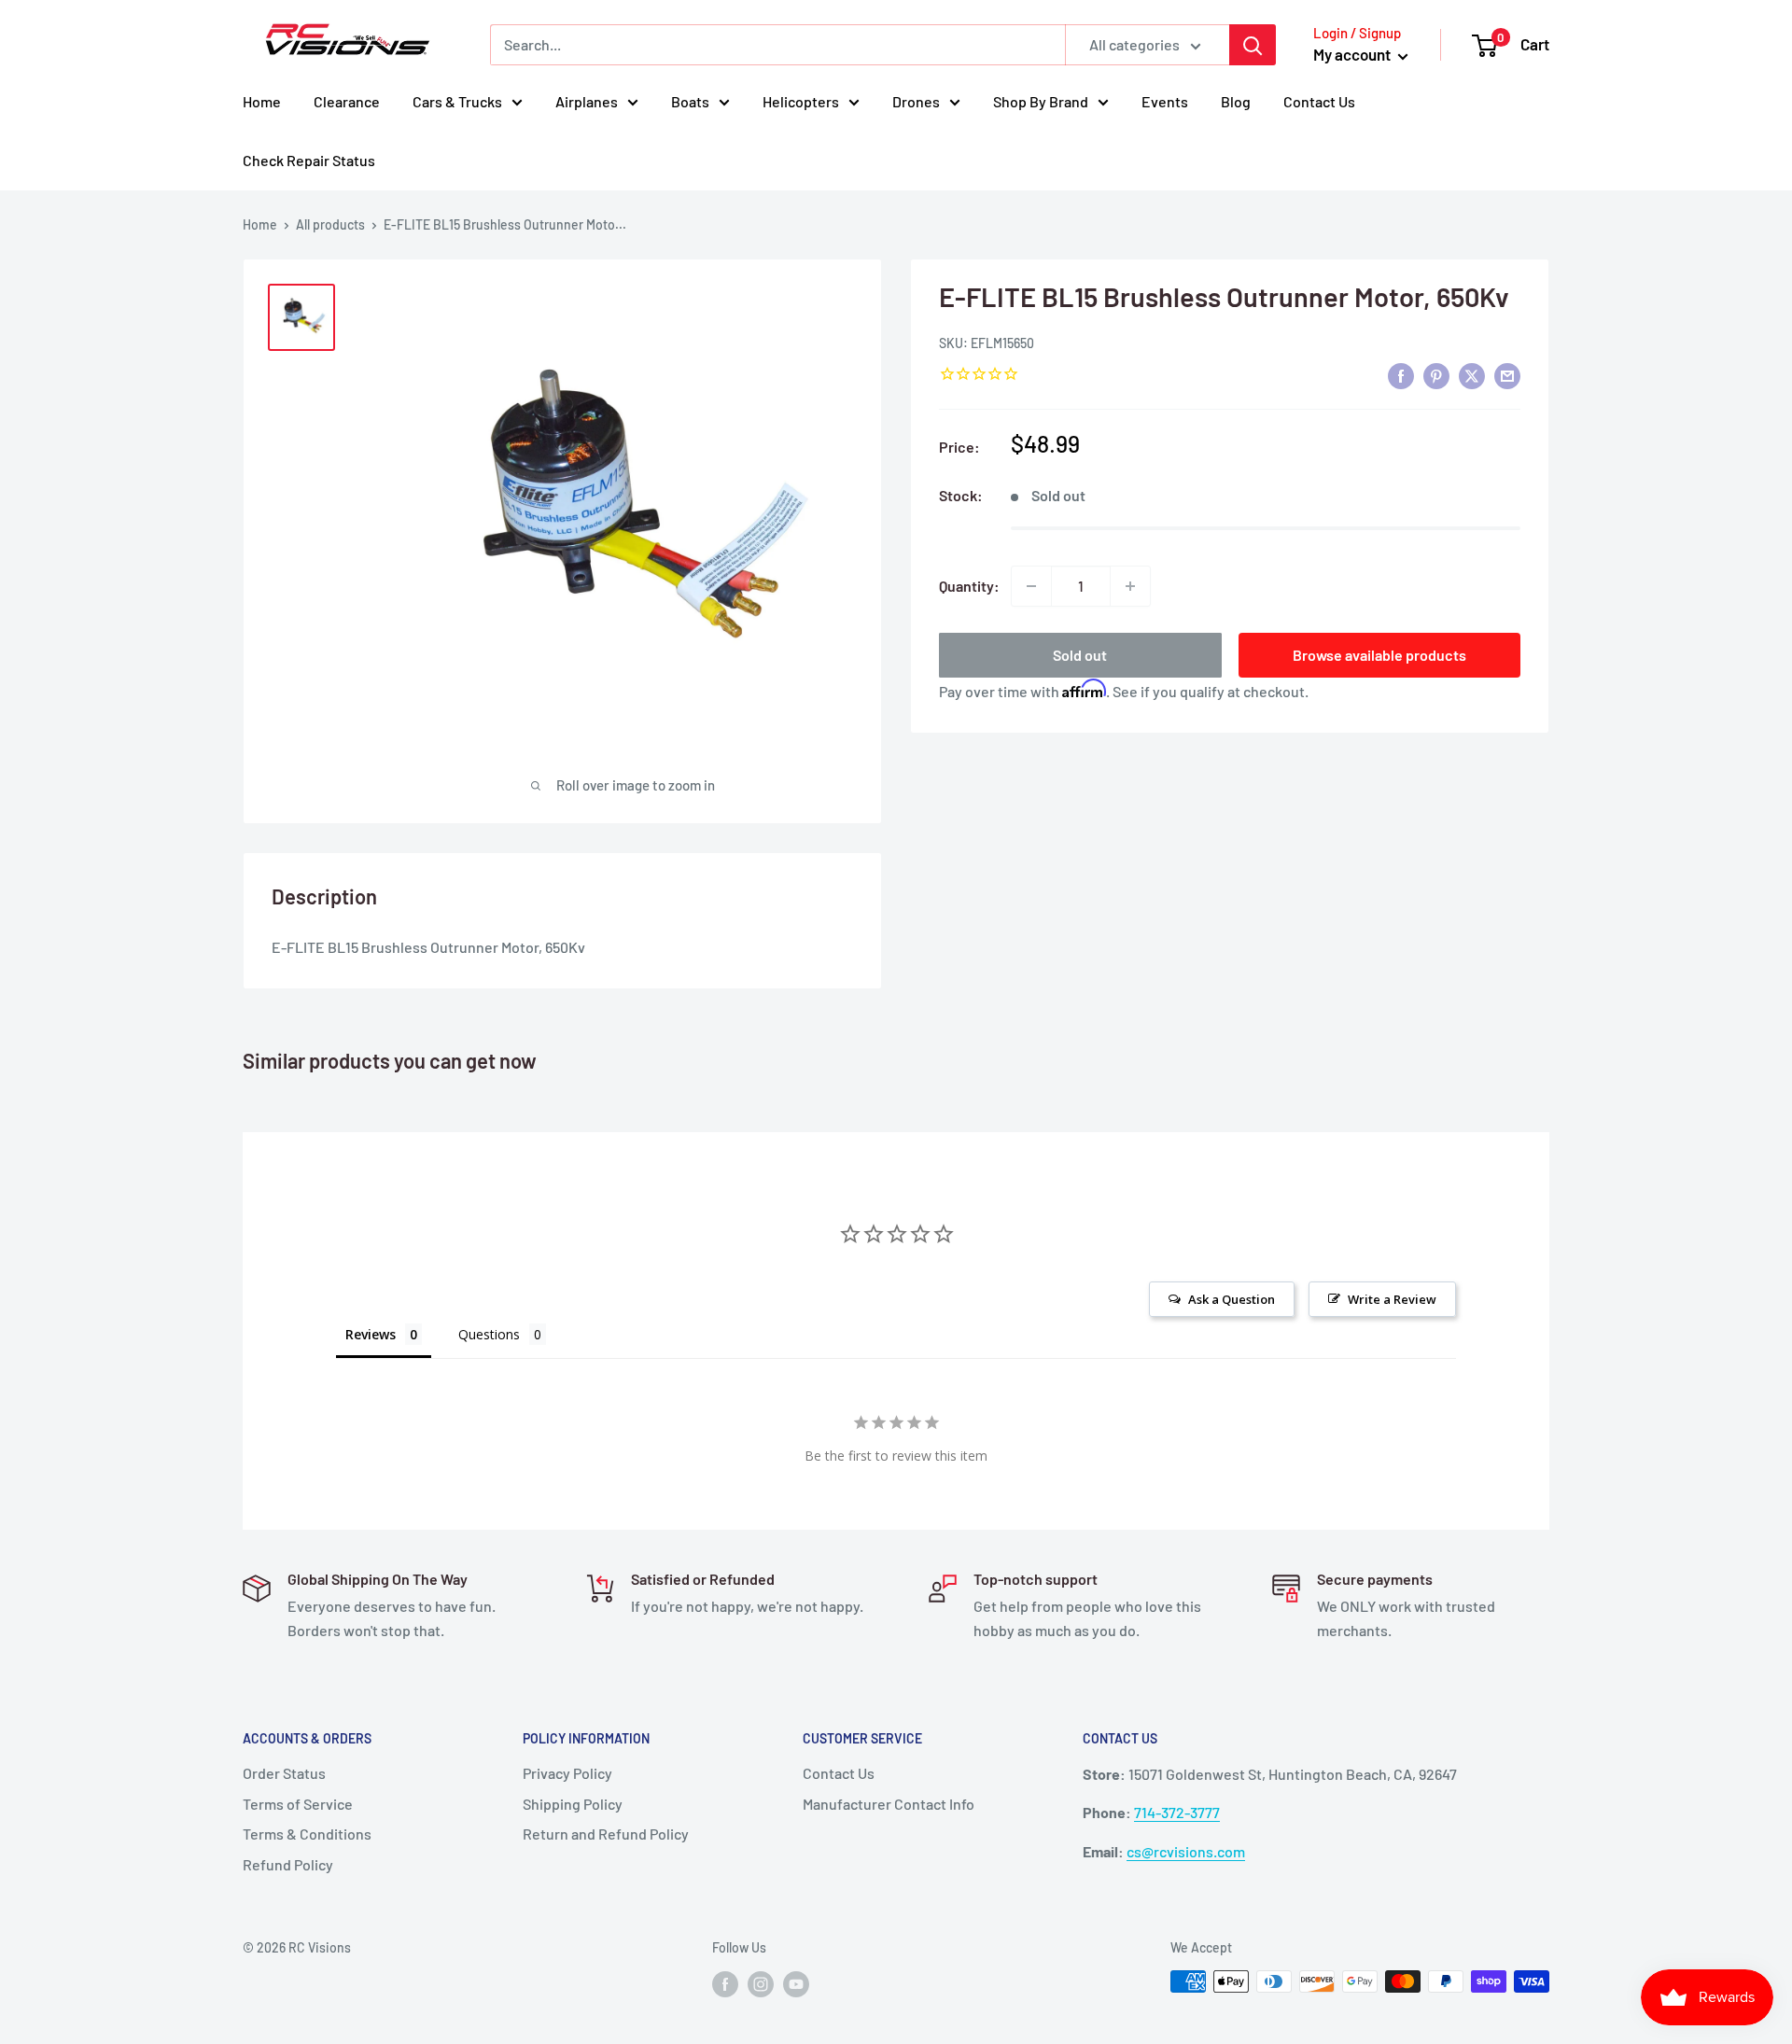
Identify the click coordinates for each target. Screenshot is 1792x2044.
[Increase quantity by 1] (1130, 586)
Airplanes (587, 101)
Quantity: (969, 586)
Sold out (1080, 655)
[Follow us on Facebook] (725, 1983)
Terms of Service (298, 1804)
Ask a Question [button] (1232, 1299)
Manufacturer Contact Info (889, 1804)
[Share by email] (1507, 375)
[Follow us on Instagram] (761, 1983)
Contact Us (1319, 101)
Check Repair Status (309, 160)
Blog (1236, 101)
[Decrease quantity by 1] (1031, 586)
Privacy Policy (567, 1773)
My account (1353, 54)
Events (1165, 101)
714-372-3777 (1177, 1812)
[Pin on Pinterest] (1436, 375)
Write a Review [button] (1392, 1299)
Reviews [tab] (371, 1334)
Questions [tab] (489, 1334)
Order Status (284, 1773)
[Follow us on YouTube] (796, 1983)
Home (262, 101)
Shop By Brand (1041, 101)
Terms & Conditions (307, 1834)
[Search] (1253, 45)
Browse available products (1379, 655)
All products (330, 224)
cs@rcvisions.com (1186, 1851)
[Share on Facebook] (1401, 375)
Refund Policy (288, 1864)
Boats (690, 101)
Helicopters (801, 101)
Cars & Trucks (457, 101)
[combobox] (777, 45)
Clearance (347, 101)
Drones (916, 101)
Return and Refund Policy (606, 1834)
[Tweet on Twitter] (1472, 375)
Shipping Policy (573, 1804)
